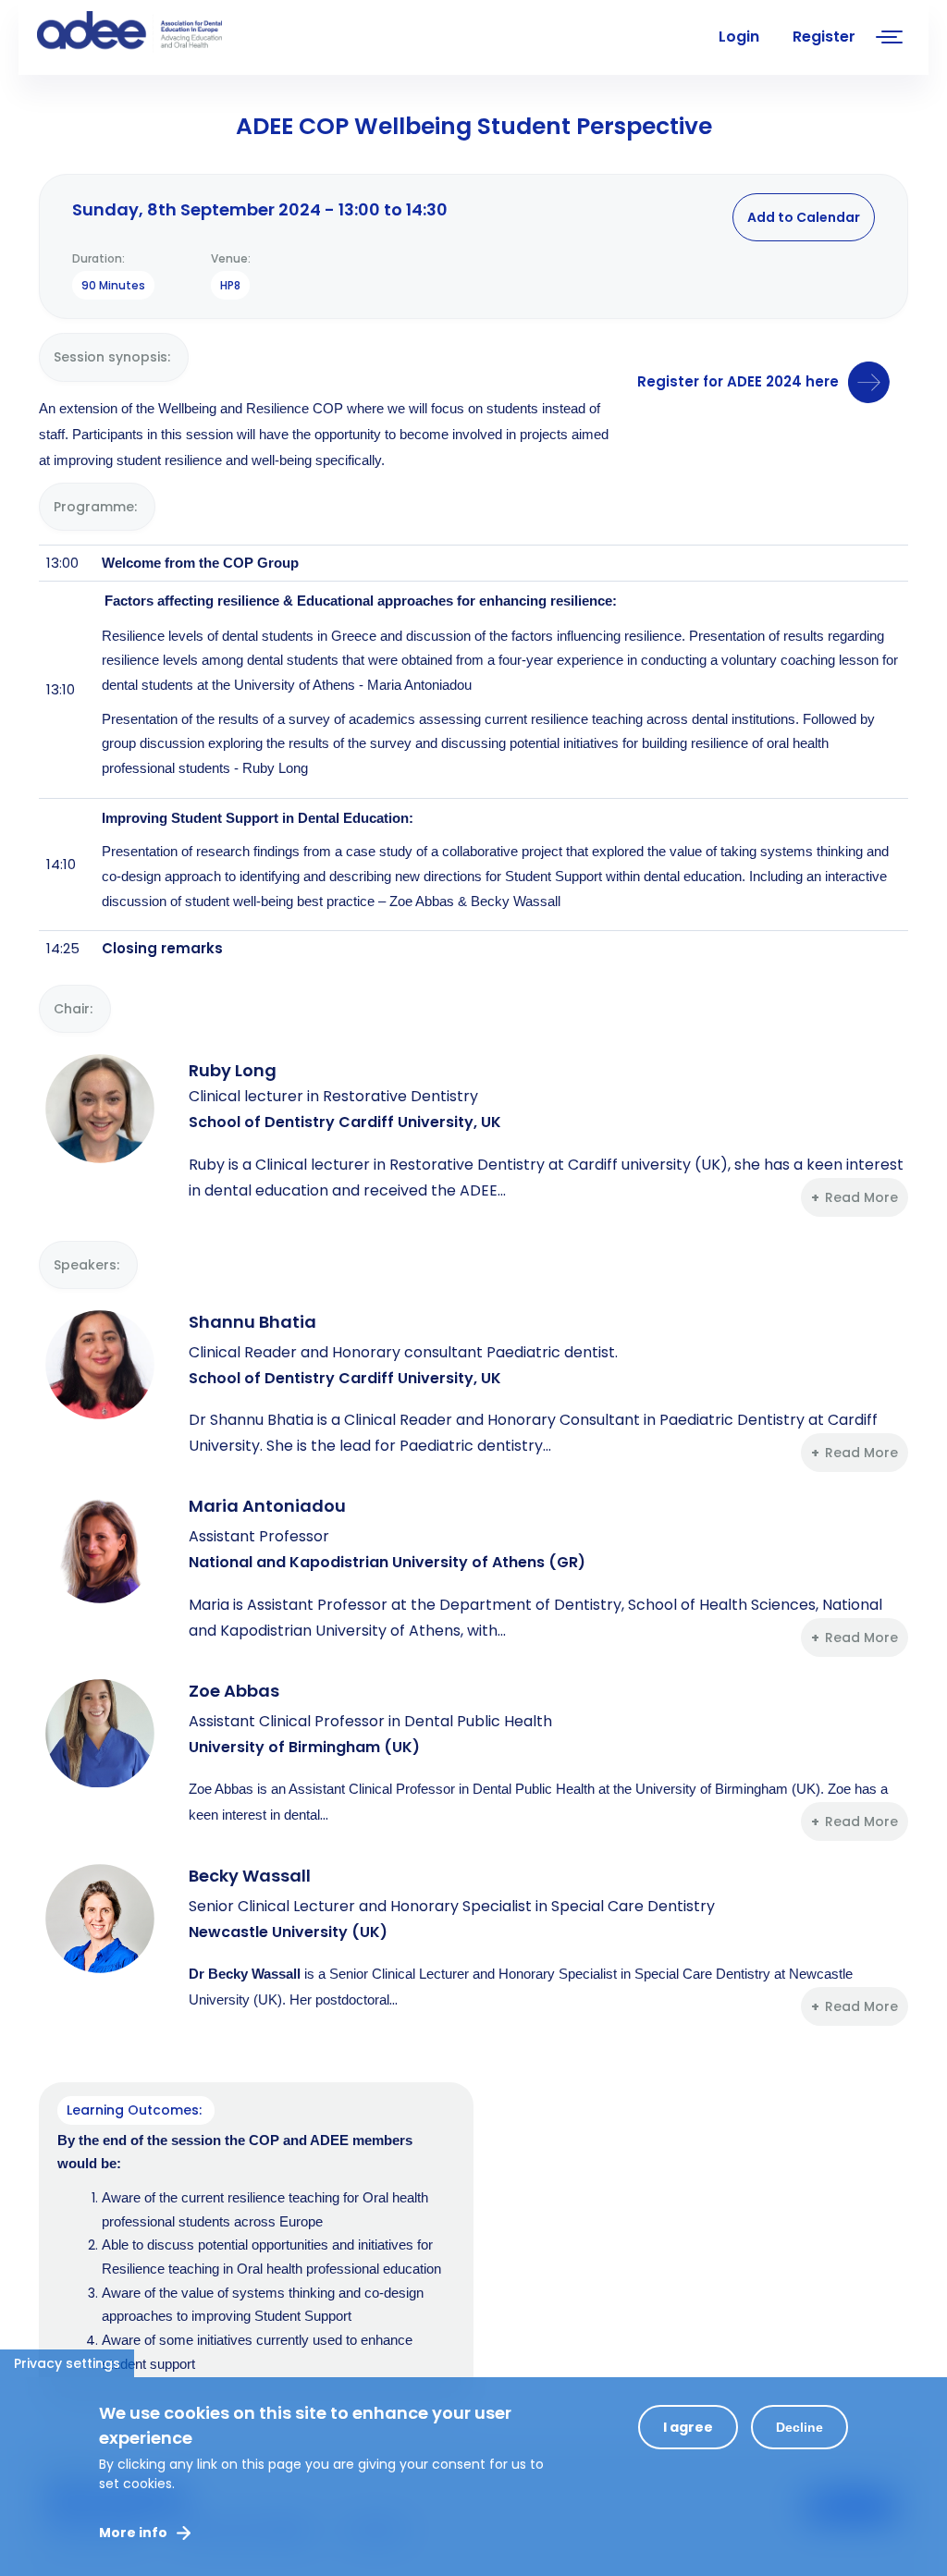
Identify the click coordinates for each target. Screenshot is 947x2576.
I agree (688, 2427)
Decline (799, 2427)
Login (739, 37)
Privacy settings (67, 2363)
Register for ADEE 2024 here (738, 381)
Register (824, 37)
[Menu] (890, 39)
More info (133, 2533)
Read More (861, 1197)
